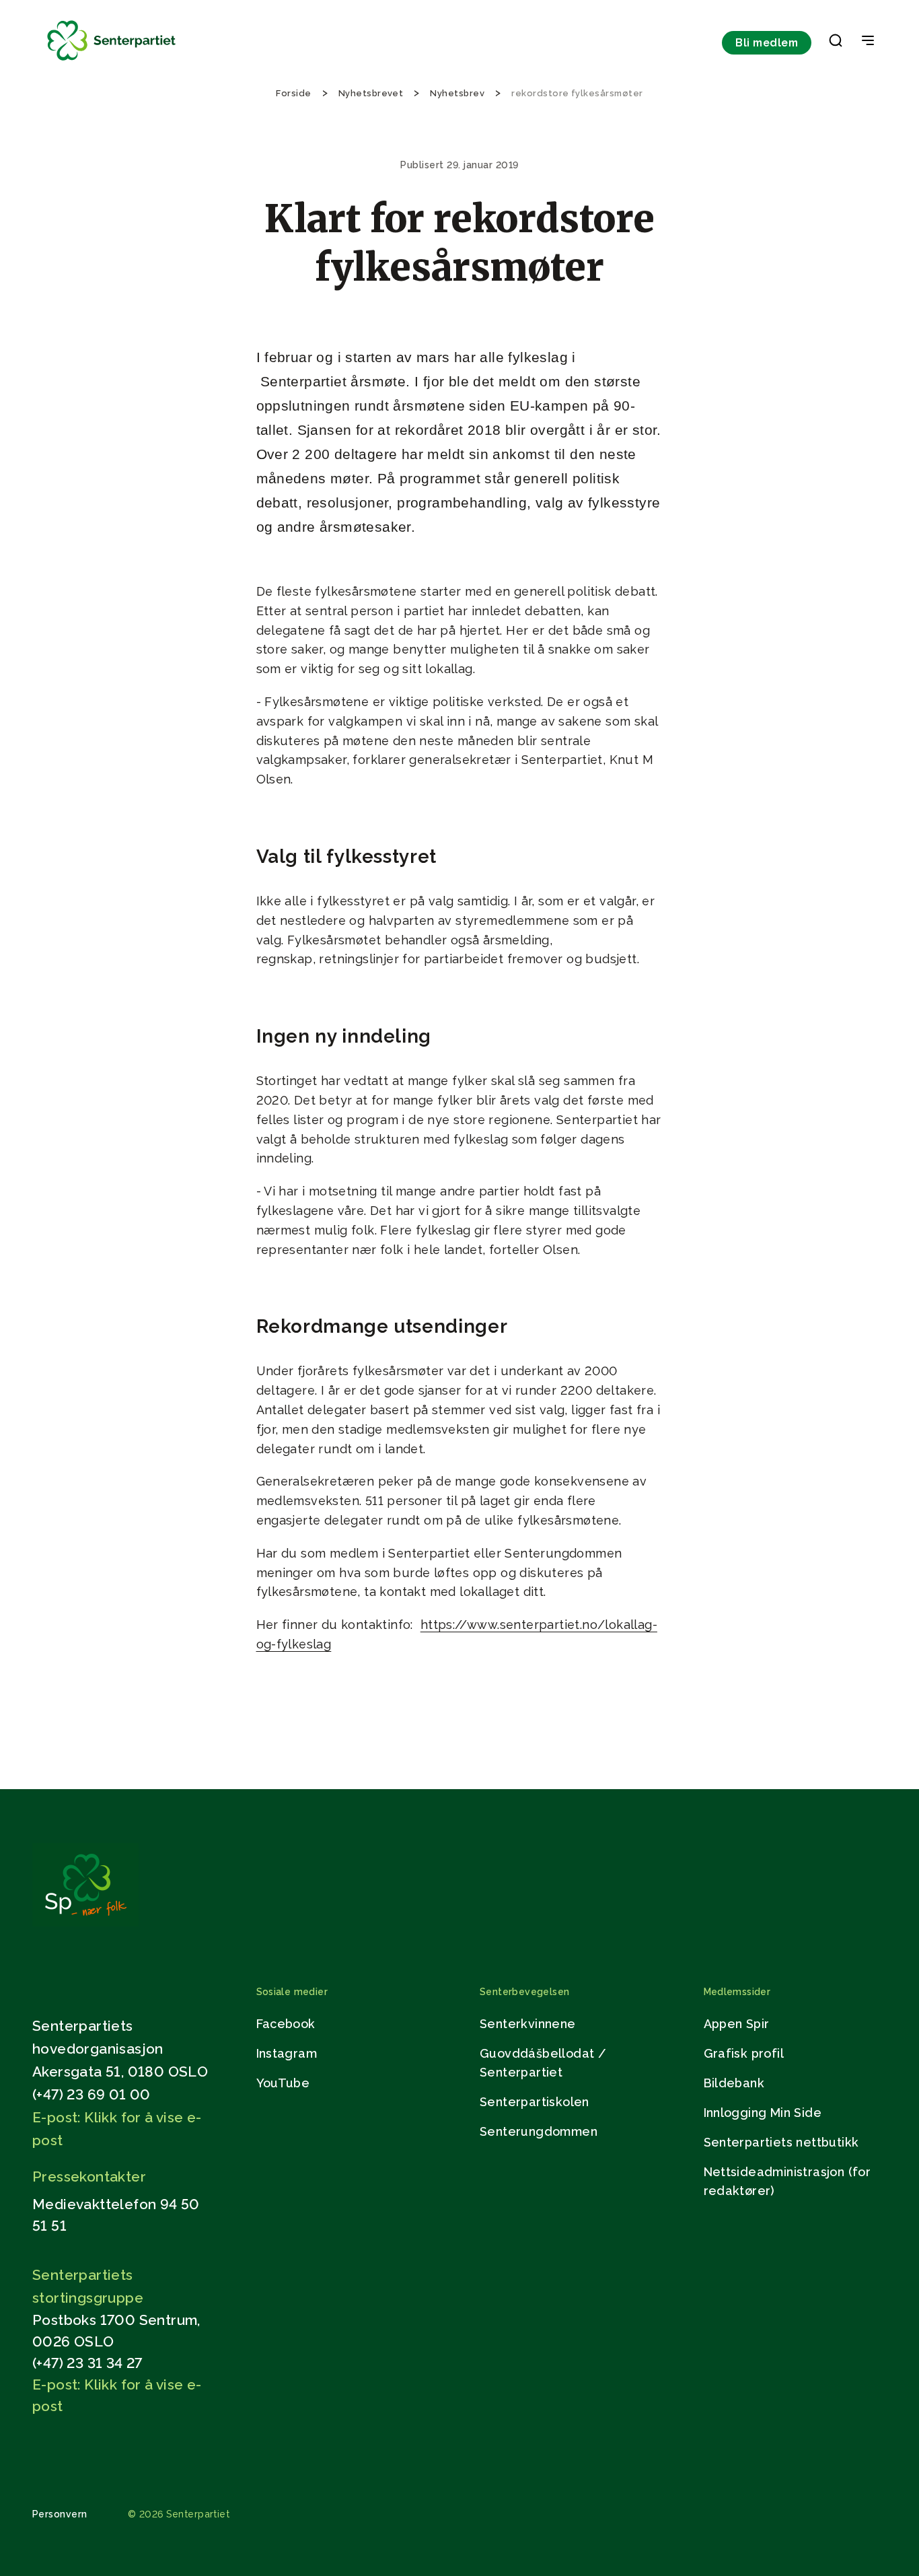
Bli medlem (767, 43)
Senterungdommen (539, 2131)
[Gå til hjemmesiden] (85, 1923)
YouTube (283, 2083)
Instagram (287, 2053)
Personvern (60, 2514)
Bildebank (734, 2083)
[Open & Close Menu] (868, 42)
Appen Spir (737, 2024)
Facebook (286, 2024)
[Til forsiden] (112, 61)
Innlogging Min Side (763, 2113)
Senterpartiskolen (535, 2102)
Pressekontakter (89, 2177)
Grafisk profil (744, 2053)
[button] (836, 43)
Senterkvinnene (528, 2024)
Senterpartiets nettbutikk (781, 2142)
